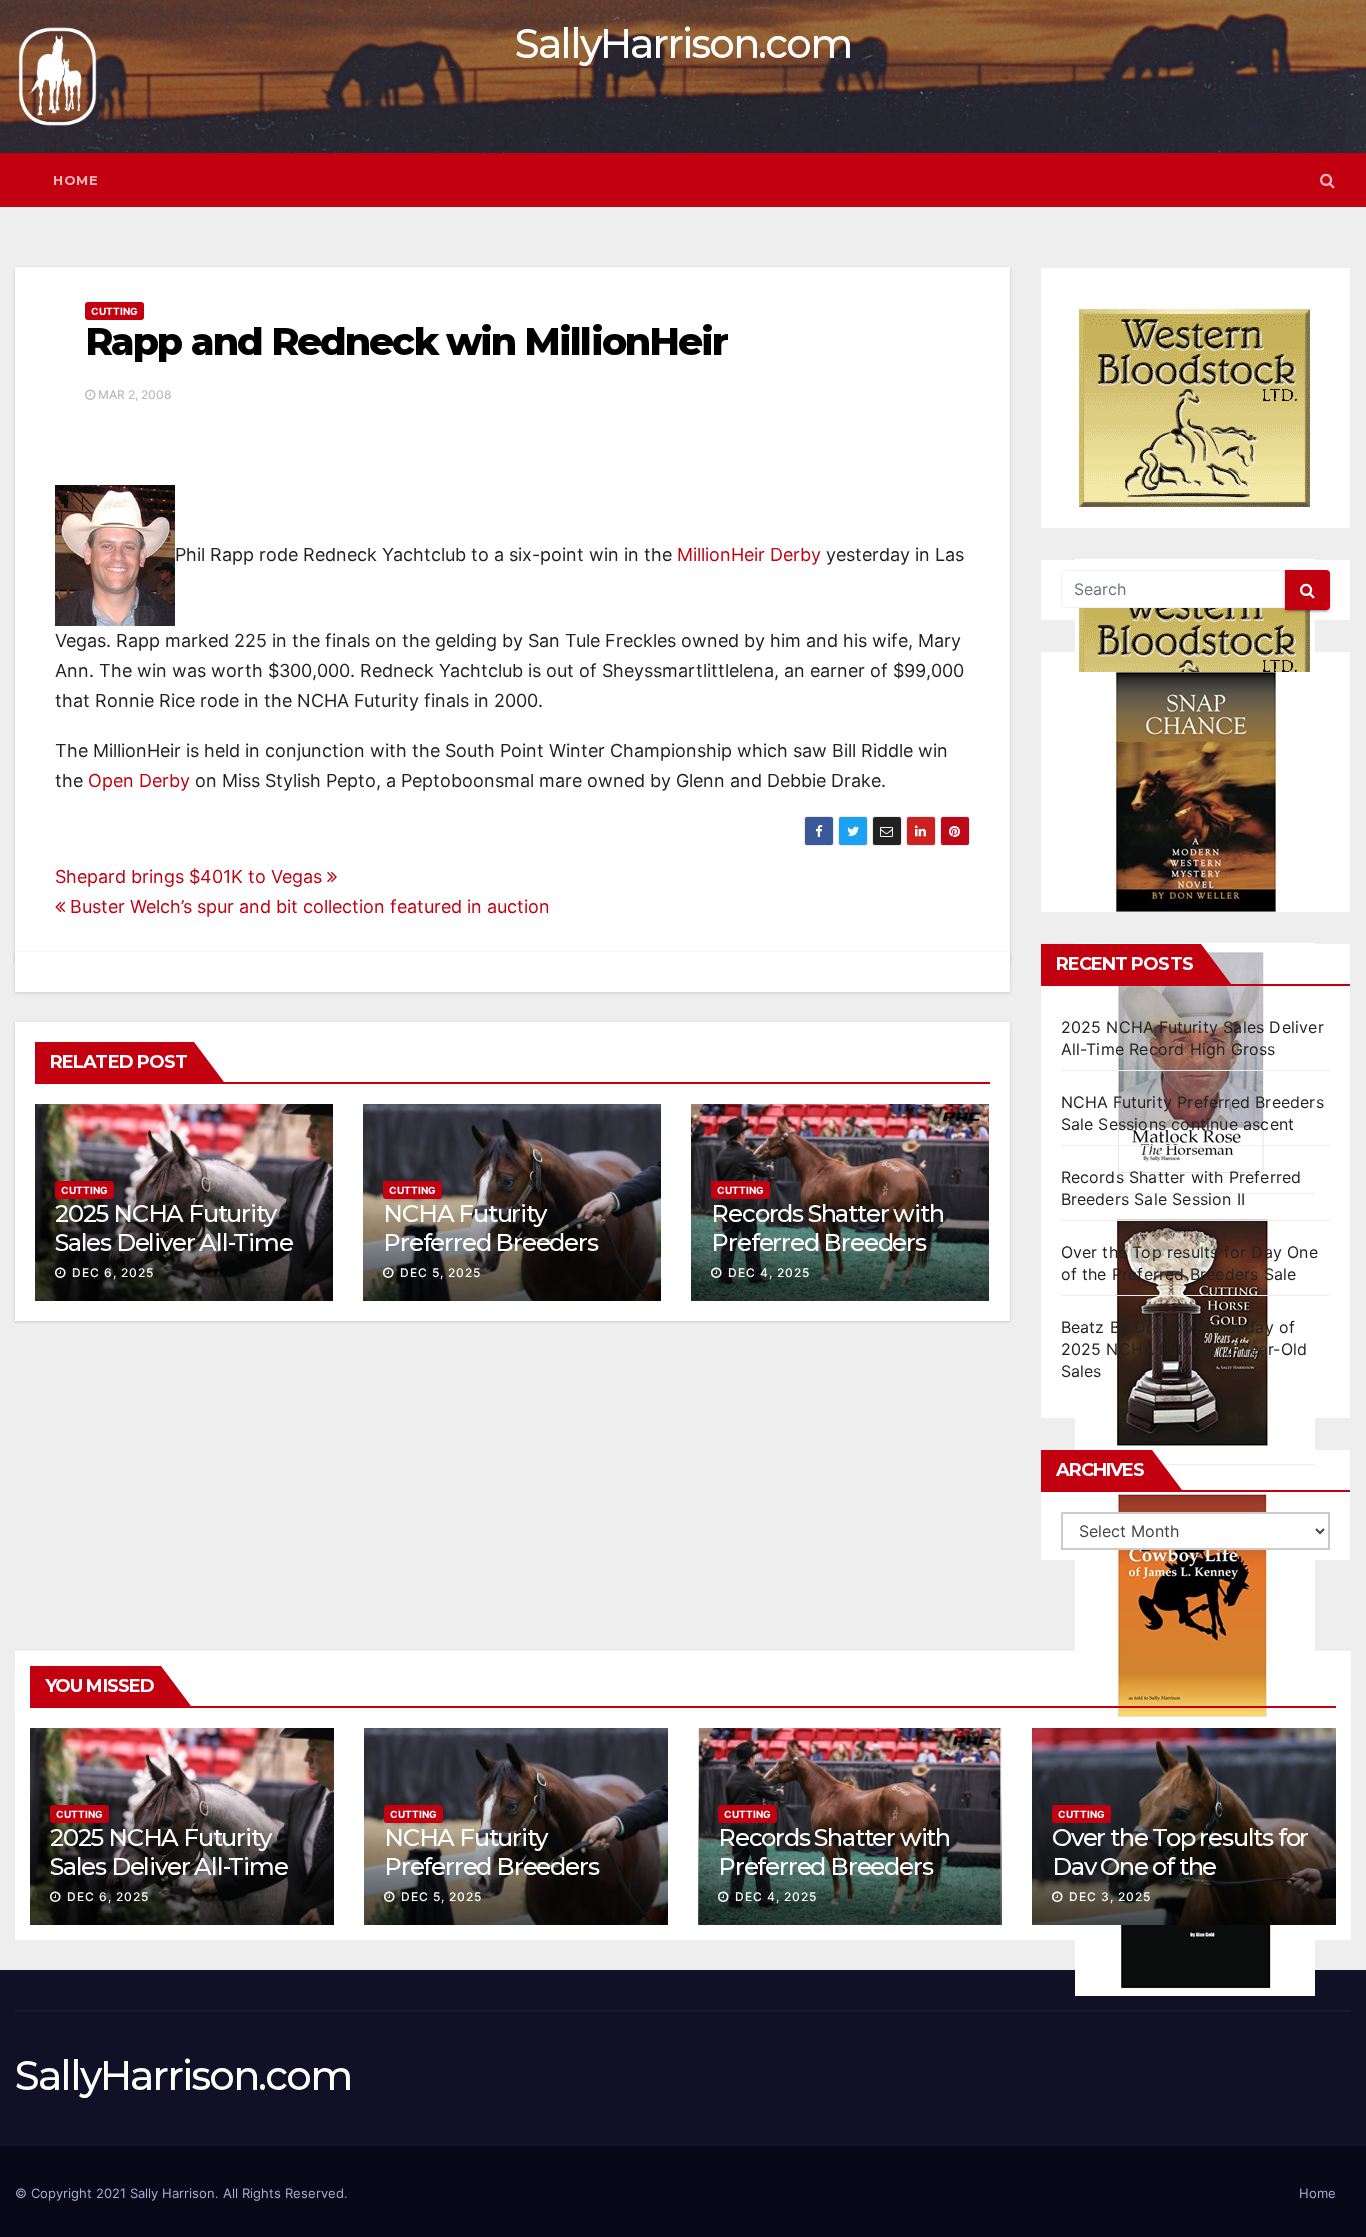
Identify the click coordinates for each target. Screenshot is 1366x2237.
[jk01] (1195, 1605)
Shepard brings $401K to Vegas (191, 876)
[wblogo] (1195, 408)
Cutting (114, 311)
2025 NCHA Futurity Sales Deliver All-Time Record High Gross (174, 1242)
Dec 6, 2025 (113, 1272)
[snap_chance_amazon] (1195, 792)
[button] (1327, 180)
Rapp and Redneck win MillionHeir (406, 341)
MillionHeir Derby (749, 554)
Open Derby (139, 780)
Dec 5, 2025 (440, 1272)
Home (75, 180)
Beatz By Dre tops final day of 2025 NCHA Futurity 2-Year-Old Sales (1184, 1349)
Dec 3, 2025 (1110, 1896)
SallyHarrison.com (683, 43)
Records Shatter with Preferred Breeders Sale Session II (827, 1242)
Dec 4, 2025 (769, 1272)
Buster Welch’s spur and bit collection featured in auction (307, 906)
